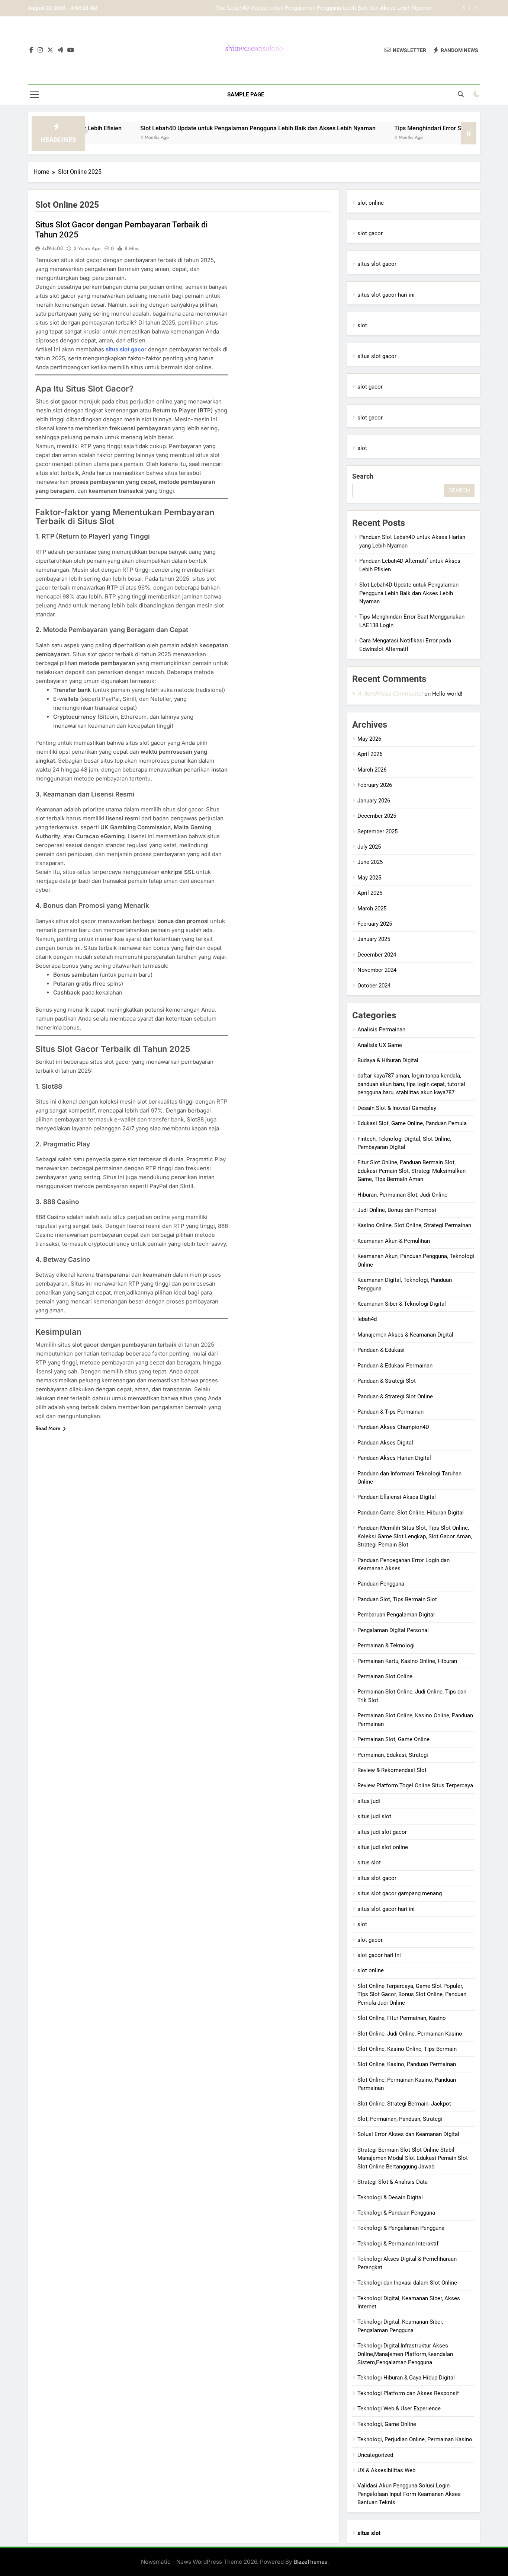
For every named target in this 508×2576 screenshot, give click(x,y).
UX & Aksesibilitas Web (386, 2470)
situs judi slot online (383, 1847)
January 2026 (374, 801)
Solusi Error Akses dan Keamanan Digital (408, 2134)
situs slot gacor (126, 349)
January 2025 (374, 939)
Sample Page (246, 95)
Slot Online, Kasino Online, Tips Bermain (407, 2049)
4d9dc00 (53, 248)
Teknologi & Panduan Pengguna (396, 2213)
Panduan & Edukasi (381, 1350)
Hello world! (447, 694)
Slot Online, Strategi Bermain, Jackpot (404, 2104)
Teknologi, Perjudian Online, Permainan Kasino (415, 2439)
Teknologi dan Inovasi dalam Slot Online (407, 2283)
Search (363, 476)
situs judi (369, 1801)
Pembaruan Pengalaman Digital (396, 1615)
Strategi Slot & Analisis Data (393, 2182)
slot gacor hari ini (379, 1955)
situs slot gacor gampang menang (400, 1893)
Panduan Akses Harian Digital (394, 1458)
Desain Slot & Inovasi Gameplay (397, 1108)
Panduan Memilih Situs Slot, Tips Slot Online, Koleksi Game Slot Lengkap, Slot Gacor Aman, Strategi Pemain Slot (415, 1536)
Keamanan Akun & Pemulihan (394, 1241)
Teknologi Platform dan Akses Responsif (408, 2393)
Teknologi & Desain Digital (390, 2197)
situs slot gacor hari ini (386, 295)
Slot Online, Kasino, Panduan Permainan (407, 2064)
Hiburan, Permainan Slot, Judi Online (402, 1195)
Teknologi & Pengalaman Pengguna (401, 2228)
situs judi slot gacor (382, 1832)
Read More (48, 1428)
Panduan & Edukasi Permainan (395, 1366)
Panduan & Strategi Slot (387, 1381)
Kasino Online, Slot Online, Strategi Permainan (414, 1225)
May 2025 (369, 878)
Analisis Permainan (381, 1030)
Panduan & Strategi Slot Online (395, 1396)
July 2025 (369, 847)
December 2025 (377, 816)
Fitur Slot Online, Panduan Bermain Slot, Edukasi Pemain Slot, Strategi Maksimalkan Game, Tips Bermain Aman (411, 1171)
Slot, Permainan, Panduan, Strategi (400, 2119)
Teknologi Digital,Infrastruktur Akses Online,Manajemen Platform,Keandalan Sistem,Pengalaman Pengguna (405, 2354)
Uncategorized (375, 2455)
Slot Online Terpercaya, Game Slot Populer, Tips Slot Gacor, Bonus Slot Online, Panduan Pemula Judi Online (412, 1994)
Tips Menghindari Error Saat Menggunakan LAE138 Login (362, 9)
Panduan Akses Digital (385, 1443)
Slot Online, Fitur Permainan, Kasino (402, 2018)
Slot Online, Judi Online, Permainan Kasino (410, 2034)
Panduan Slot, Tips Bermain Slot (397, 1599)
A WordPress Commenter (390, 694)
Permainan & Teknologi (386, 1645)
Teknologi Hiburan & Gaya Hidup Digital (406, 2378)
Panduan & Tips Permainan (390, 1412)
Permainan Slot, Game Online (393, 1739)
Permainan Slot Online (385, 1676)
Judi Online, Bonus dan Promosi (397, 1210)
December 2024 (377, 955)
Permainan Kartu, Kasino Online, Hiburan (407, 1661)
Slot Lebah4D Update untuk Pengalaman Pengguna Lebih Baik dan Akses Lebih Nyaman (197, 128)
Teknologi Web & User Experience (399, 2409)
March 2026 (372, 770)
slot (362, 325)
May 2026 (369, 739)
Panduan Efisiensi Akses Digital (397, 1497)
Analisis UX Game (380, 1045)
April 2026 (370, 754)
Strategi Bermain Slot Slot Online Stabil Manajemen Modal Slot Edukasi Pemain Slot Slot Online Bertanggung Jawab (413, 2158)
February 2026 (375, 785)
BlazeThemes (311, 2562)
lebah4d (367, 1319)
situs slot (369, 1862)
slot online (371, 203)
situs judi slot (374, 1816)
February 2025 (375, 924)
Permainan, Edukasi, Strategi (393, 1755)
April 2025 (370, 893)
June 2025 (370, 862)
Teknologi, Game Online (387, 2424)
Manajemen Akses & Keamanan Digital (405, 1335)
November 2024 (377, 970)
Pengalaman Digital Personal (393, 1630)
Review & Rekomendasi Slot (392, 1770)
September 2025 (377, 831)
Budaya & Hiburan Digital (388, 1060)
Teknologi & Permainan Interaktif (398, 2244)
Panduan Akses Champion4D (393, 1427)
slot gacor (370, 233)
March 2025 (372, 909)
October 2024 (374, 986)
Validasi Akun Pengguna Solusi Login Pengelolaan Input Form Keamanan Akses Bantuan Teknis (409, 2494)
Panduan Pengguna (381, 1584)
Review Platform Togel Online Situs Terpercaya (415, 1785)
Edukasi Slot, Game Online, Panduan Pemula (412, 1123)
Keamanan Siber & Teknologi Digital (402, 1304)
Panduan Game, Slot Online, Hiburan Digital (411, 1513)
